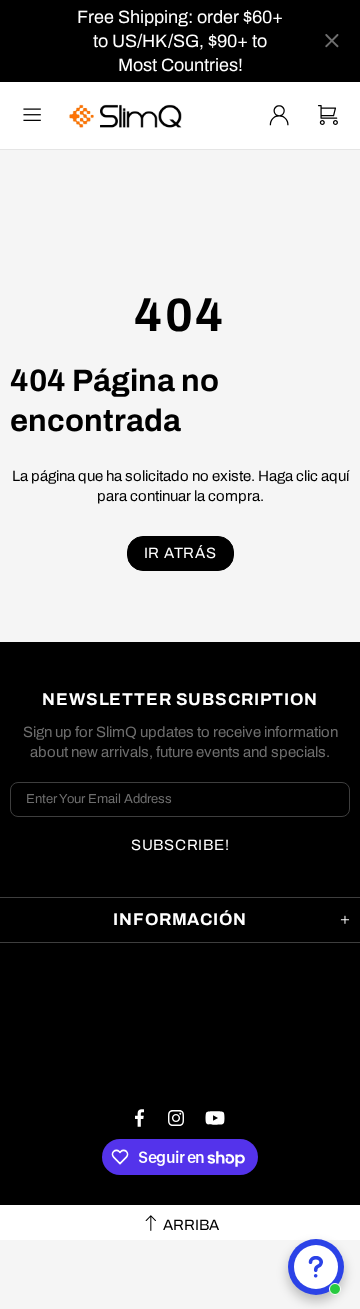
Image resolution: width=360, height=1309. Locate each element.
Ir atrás (180, 553)
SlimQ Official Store (128, 115)
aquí (335, 476)
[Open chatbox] (316, 1267)
